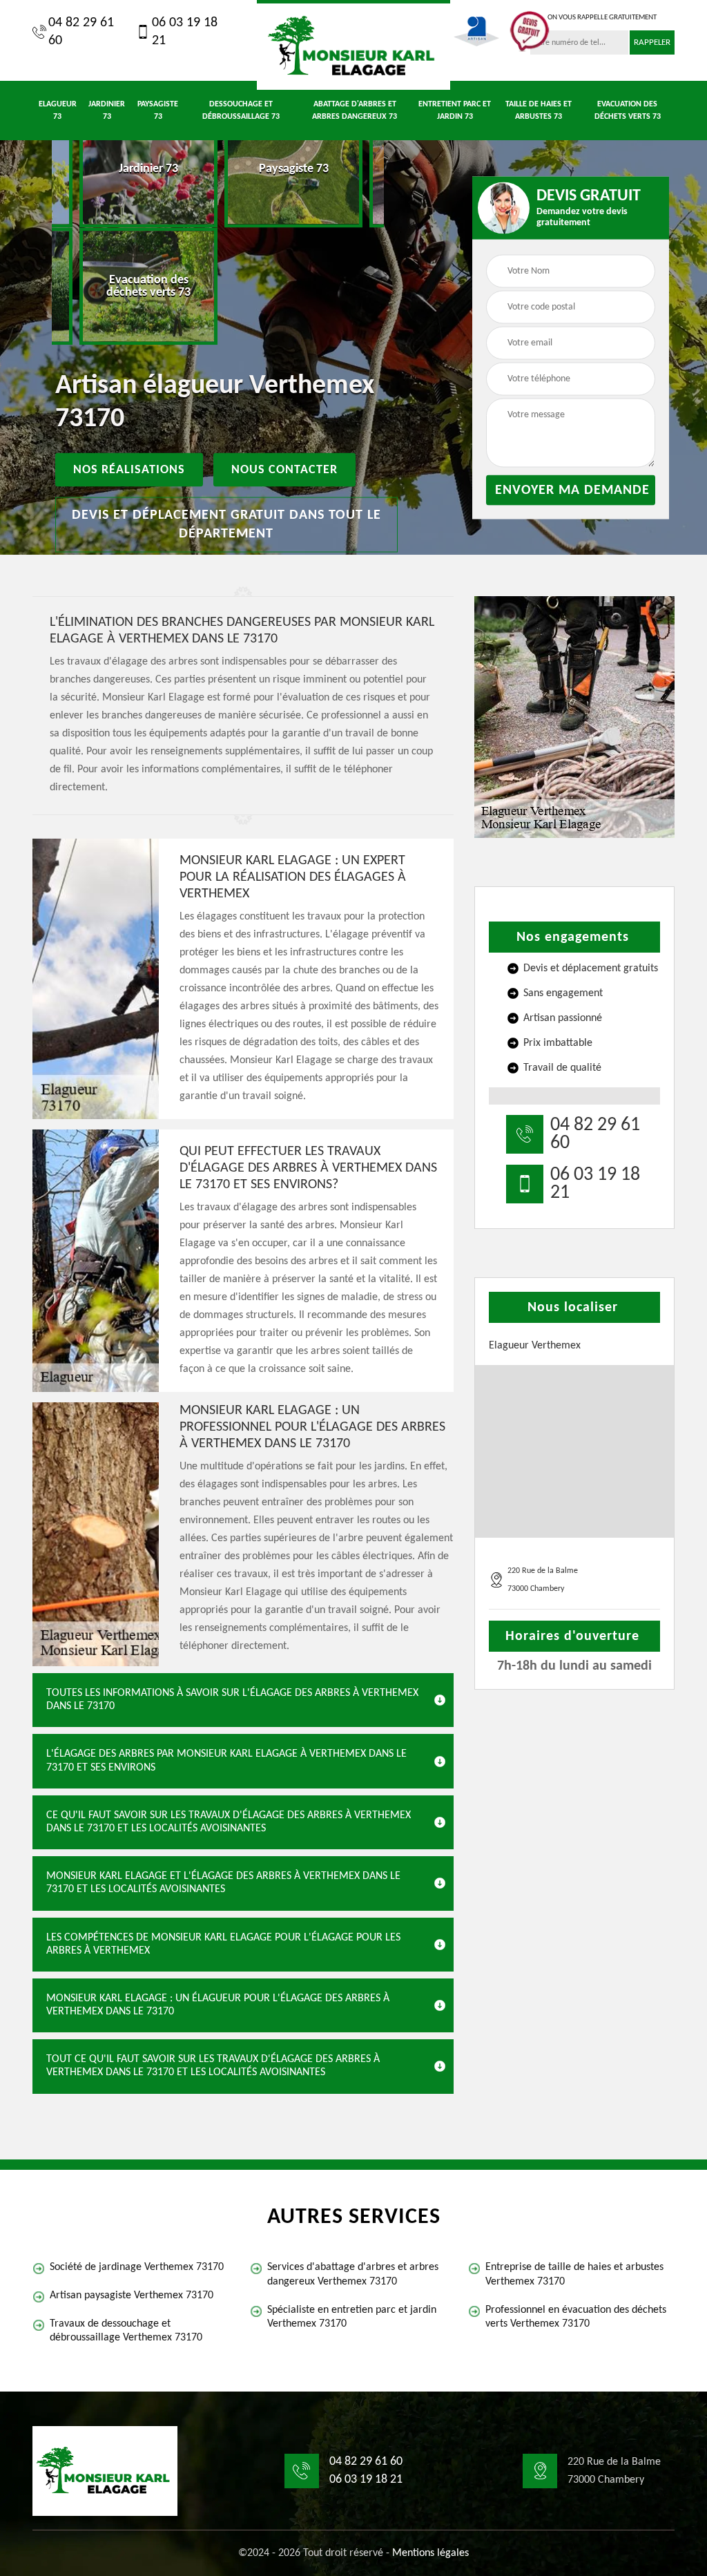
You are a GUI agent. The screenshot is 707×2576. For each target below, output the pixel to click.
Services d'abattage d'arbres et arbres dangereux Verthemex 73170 (353, 2274)
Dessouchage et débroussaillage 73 (241, 111)
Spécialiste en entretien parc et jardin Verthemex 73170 (352, 2317)
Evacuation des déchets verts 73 (628, 111)
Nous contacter (284, 470)
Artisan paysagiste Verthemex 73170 (132, 2296)
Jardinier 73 (107, 111)
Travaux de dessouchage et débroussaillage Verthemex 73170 (126, 2331)
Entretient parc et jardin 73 (455, 111)
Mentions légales (430, 2553)
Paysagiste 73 (158, 111)
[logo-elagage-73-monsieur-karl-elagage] (353, 45)
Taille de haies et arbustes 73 (539, 111)
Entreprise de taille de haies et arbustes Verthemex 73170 (574, 2274)
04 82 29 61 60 (81, 32)
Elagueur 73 (58, 111)
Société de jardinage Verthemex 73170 (137, 2267)
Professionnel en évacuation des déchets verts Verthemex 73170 (576, 2317)
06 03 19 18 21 (185, 32)
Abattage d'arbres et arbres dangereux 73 (355, 111)
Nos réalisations (129, 470)
